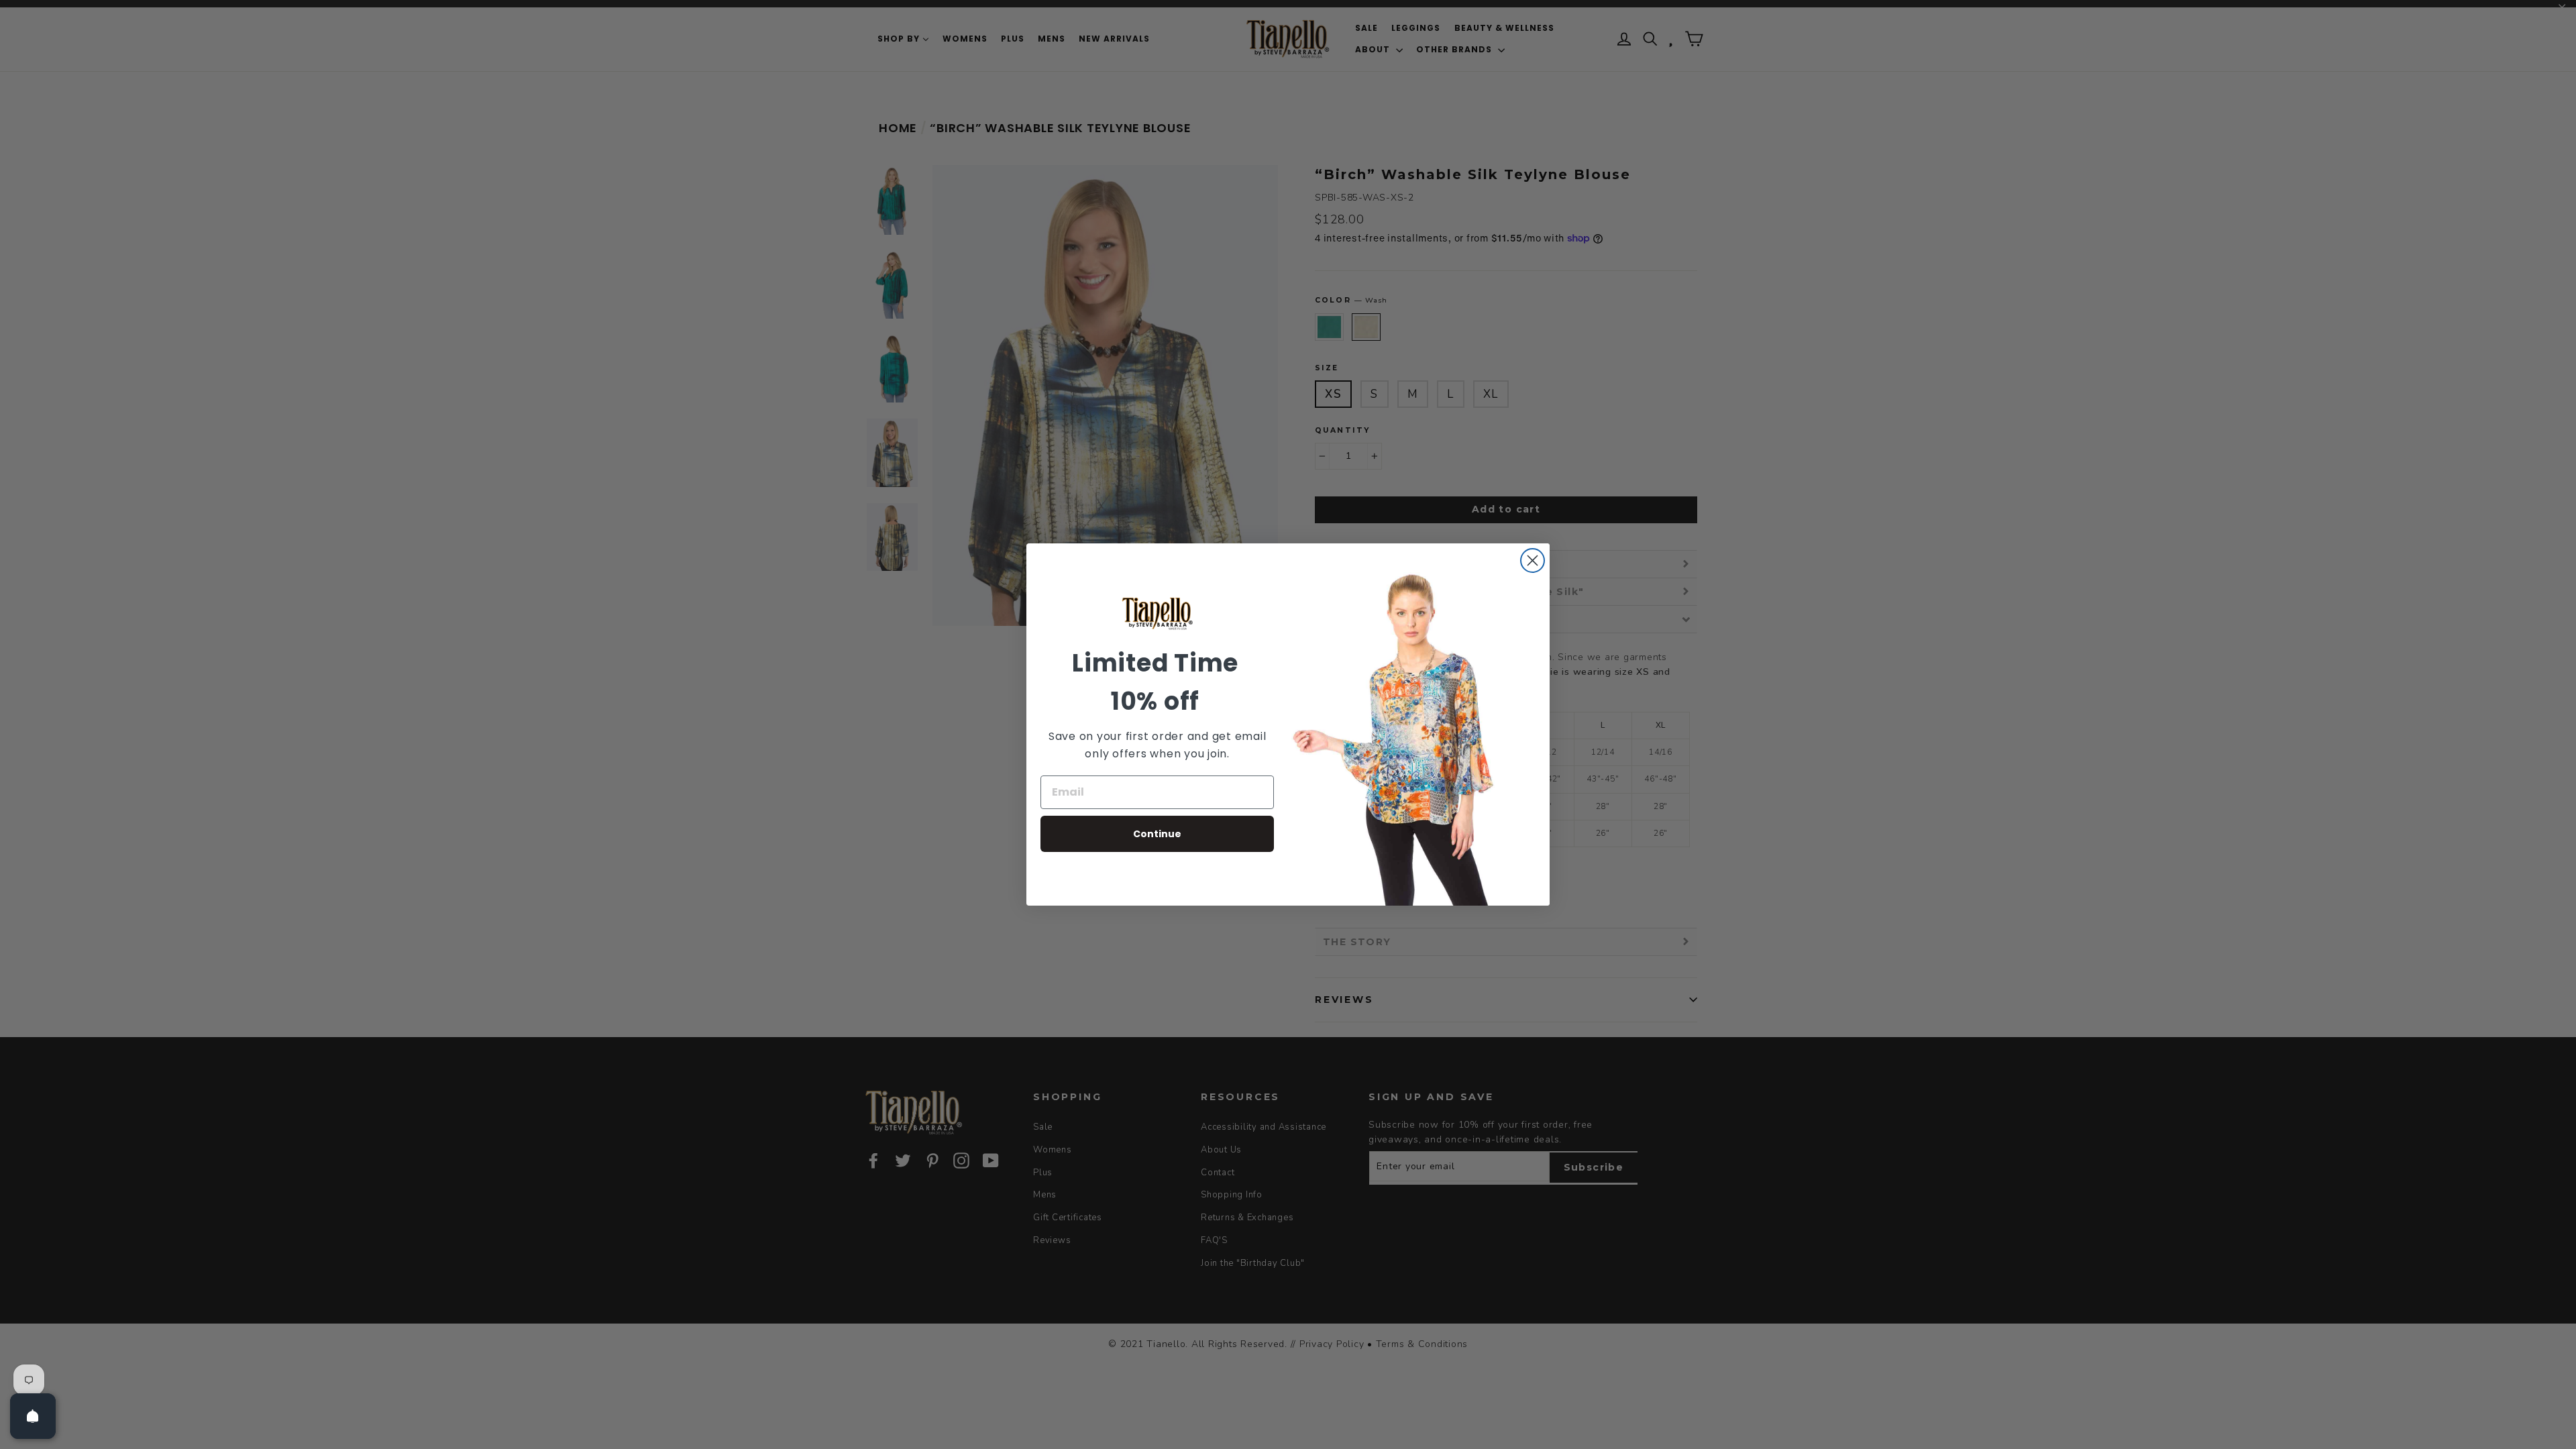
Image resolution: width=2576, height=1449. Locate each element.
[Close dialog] (1533, 560)
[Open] (33, 1416)
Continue (1157, 834)
